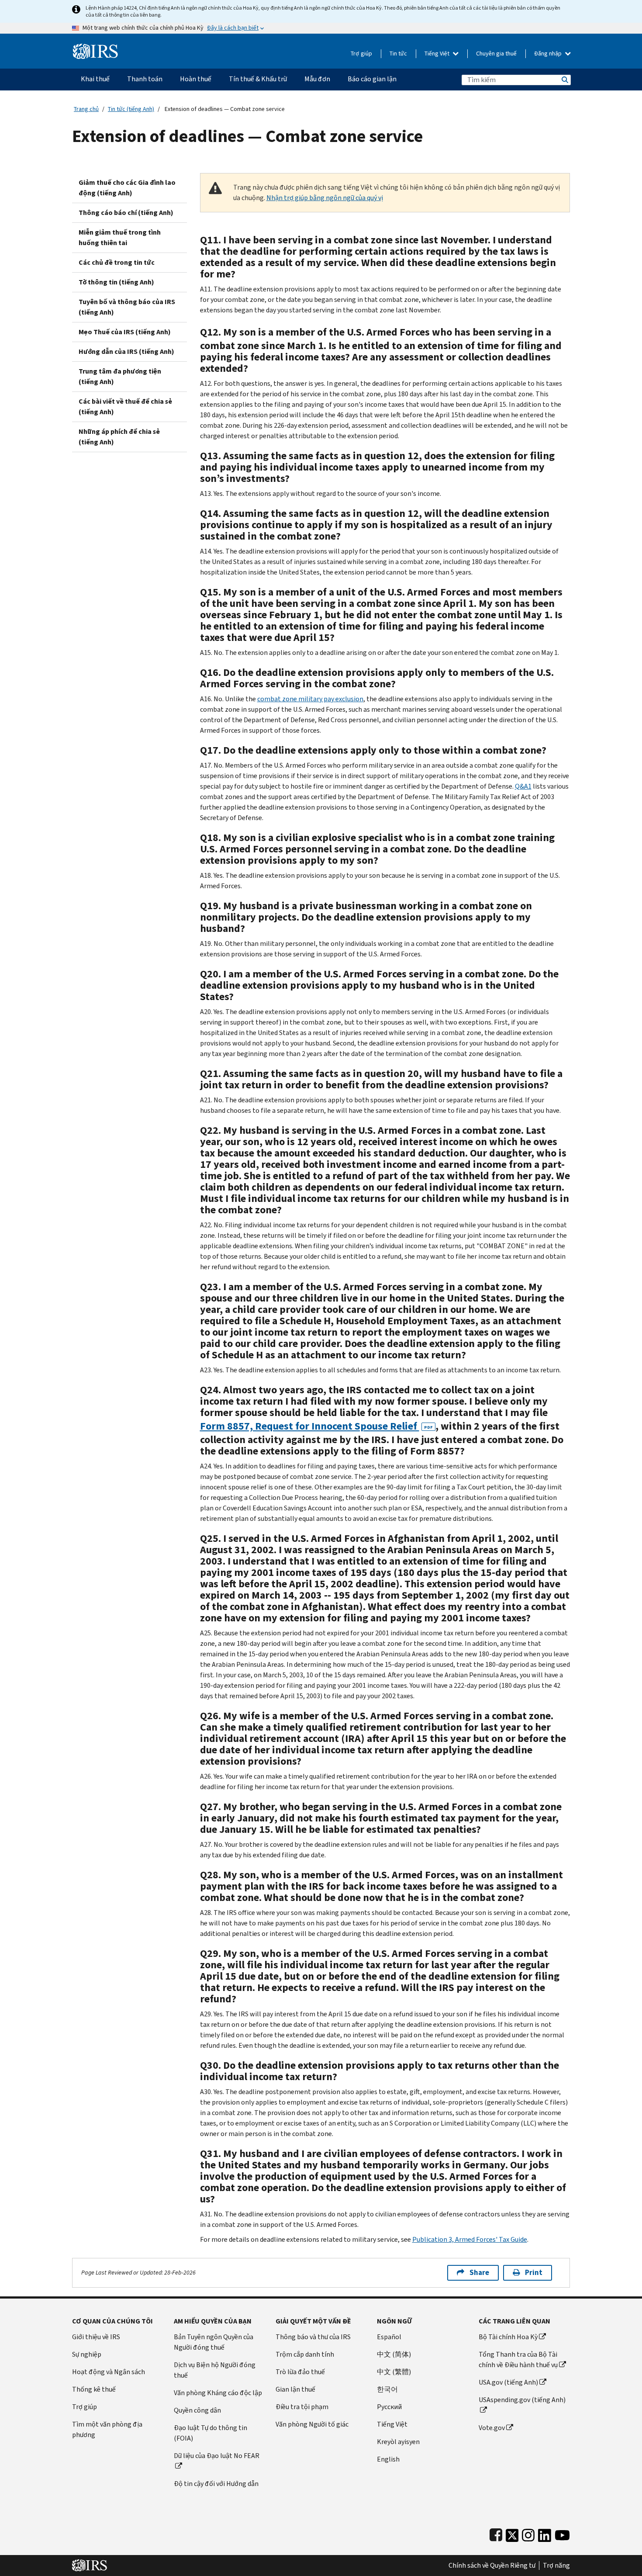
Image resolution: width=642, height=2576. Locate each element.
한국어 (387, 2389)
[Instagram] (528, 2533)
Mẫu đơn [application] (317, 79)
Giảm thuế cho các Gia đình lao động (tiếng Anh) (127, 188)
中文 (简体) (394, 2354)
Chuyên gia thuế (496, 54)
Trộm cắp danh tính (305, 2354)
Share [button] (479, 2273)
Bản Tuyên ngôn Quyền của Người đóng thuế (214, 2342)
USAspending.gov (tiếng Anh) (522, 2400)
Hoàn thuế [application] (196, 79)
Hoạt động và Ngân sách (109, 2372)
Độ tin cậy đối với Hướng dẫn (216, 2484)
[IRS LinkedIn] (545, 2533)
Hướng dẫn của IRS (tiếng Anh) (126, 351)
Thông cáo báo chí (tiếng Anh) (126, 213)
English (388, 2459)
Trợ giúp (361, 54)
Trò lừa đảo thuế (300, 2372)
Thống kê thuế (94, 2389)
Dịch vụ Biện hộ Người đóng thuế (215, 2370)
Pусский (389, 2407)
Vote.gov (492, 2428)
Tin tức (398, 54)
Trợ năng (556, 2566)
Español (389, 2337)
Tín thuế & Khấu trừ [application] (258, 79)
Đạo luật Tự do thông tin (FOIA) (211, 2433)
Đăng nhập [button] (549, 54)
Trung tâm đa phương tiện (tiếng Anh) (120, 376)
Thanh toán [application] (145, 79)
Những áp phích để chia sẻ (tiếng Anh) (119, 437)
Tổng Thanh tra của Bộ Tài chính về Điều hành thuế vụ (518, 2360)
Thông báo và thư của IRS (313, 2337)
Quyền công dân (197, 2410)
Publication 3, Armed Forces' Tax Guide (470, 2239)
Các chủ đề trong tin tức (117, 262)
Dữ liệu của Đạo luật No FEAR (217, 2456)
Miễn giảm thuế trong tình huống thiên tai (120, 237)
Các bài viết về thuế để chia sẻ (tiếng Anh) (125, 407)
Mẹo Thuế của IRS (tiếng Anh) (125, 332)
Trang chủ (86, 109)
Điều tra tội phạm (302, 2407)
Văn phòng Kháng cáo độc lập (218, 2393)
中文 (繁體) (394, 2372)
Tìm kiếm (564, 80)
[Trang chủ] (95, 48)
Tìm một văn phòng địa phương (107, 2429)
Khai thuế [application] (95, 79)
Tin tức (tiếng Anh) (131, 109)
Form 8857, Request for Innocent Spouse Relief (316, 1426)
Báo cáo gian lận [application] (372, 79)
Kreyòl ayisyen (398, 2442)
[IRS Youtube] (562, 2533)
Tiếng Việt (438, 54)
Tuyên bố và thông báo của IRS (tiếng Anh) (127, 307)
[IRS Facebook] (496, 2533)
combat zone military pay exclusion (310, 699)
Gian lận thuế (295, 2389)
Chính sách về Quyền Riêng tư (492, 2566)
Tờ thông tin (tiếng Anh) (116, 282)
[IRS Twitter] (512, 2533)
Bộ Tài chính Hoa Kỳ (508, 2337)
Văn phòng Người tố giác (312, 2424)
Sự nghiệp (87, 2354)
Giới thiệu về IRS (96, 2337)
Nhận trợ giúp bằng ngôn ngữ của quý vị (325, 198)
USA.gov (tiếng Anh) (508, 2382)
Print (534, 2273)
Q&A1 (523, 786)
